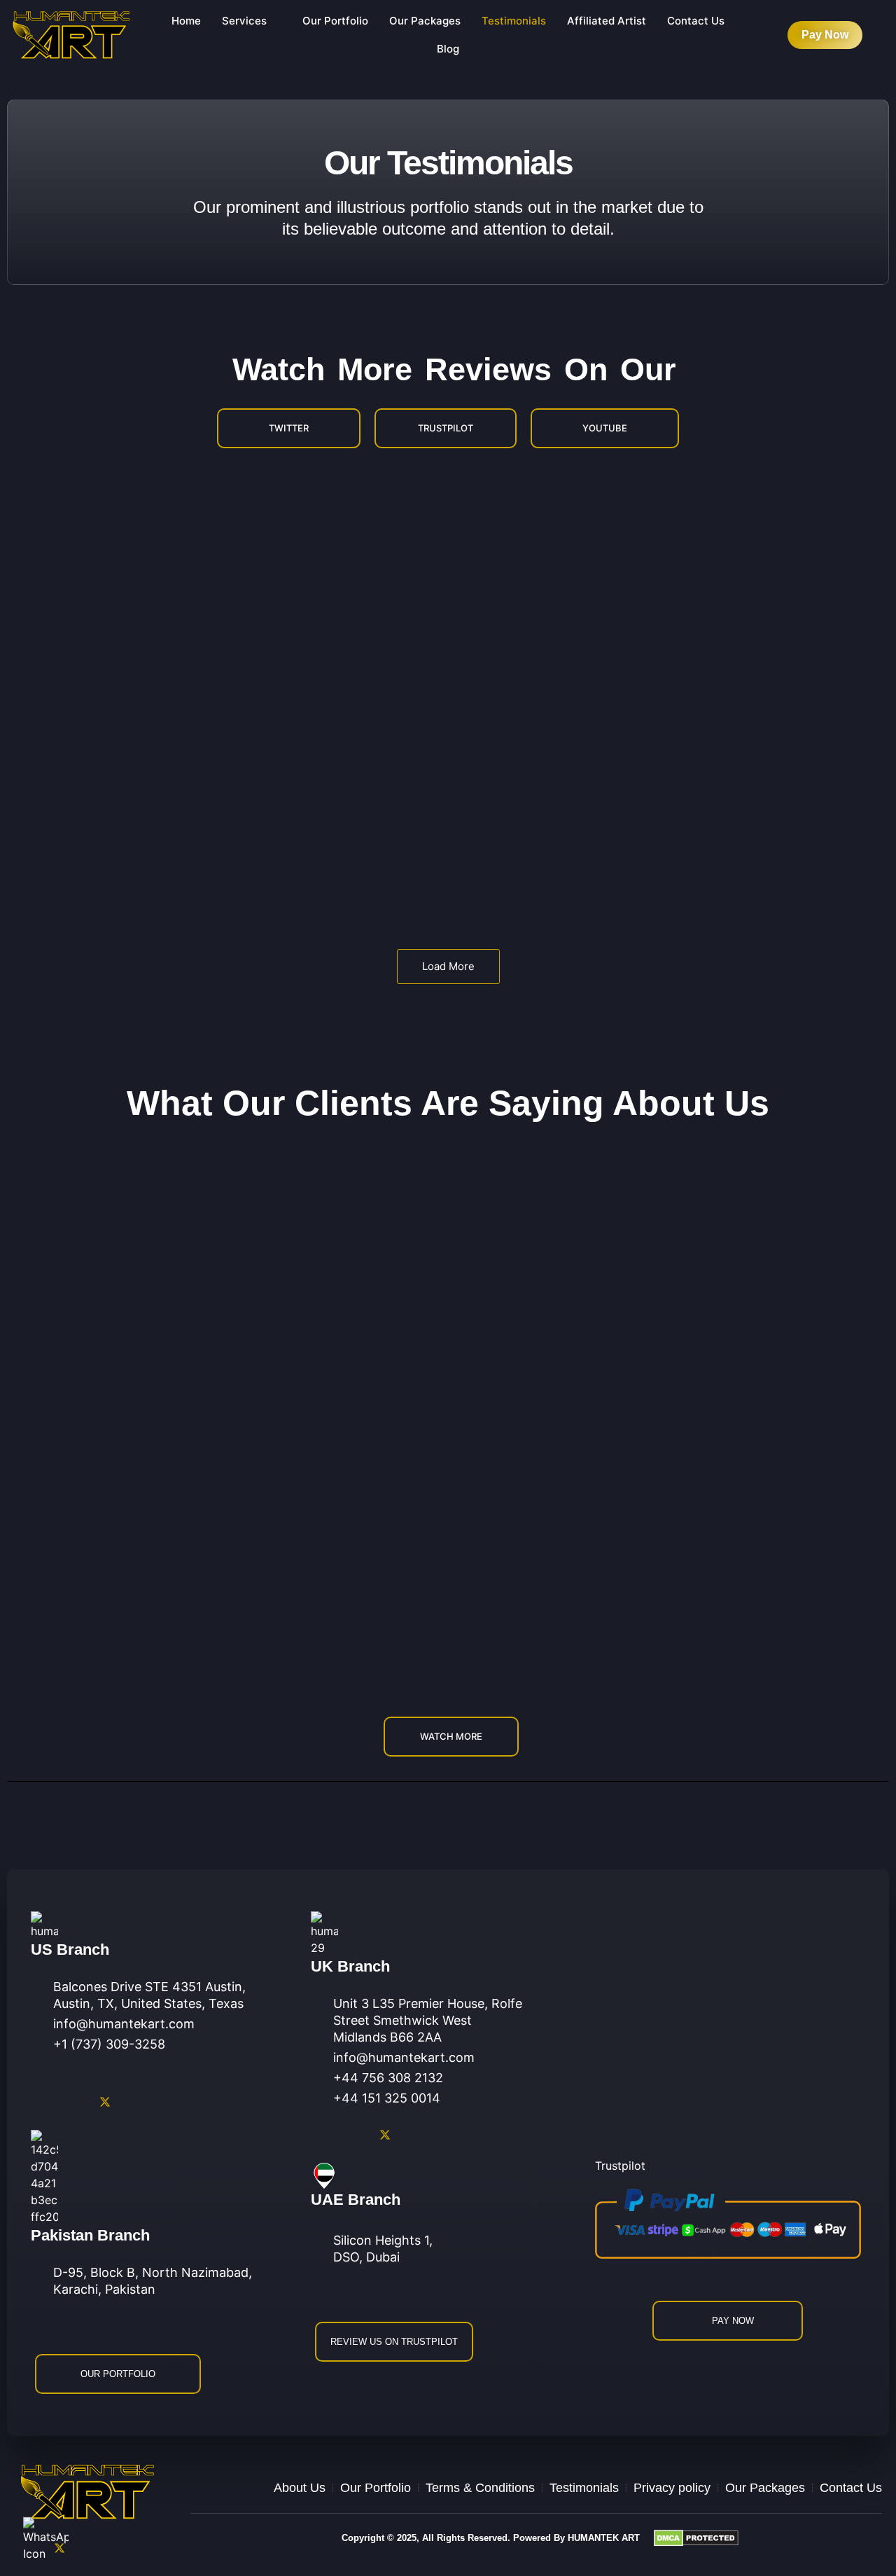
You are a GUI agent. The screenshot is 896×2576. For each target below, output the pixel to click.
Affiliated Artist (607, 21)
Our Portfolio (335, 21)
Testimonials (514, 21)
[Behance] (91, 2548)
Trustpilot (620, 2166)
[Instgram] (73, 2102)
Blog (448, 49)
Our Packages (425, 21)
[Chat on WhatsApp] (46, 2543)
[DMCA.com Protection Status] (768, 2538)
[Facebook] (42, 2102)
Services (244, 21)
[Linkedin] (105, 2102)
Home (186, 21)
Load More (448, 966)
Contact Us (696, 21)
